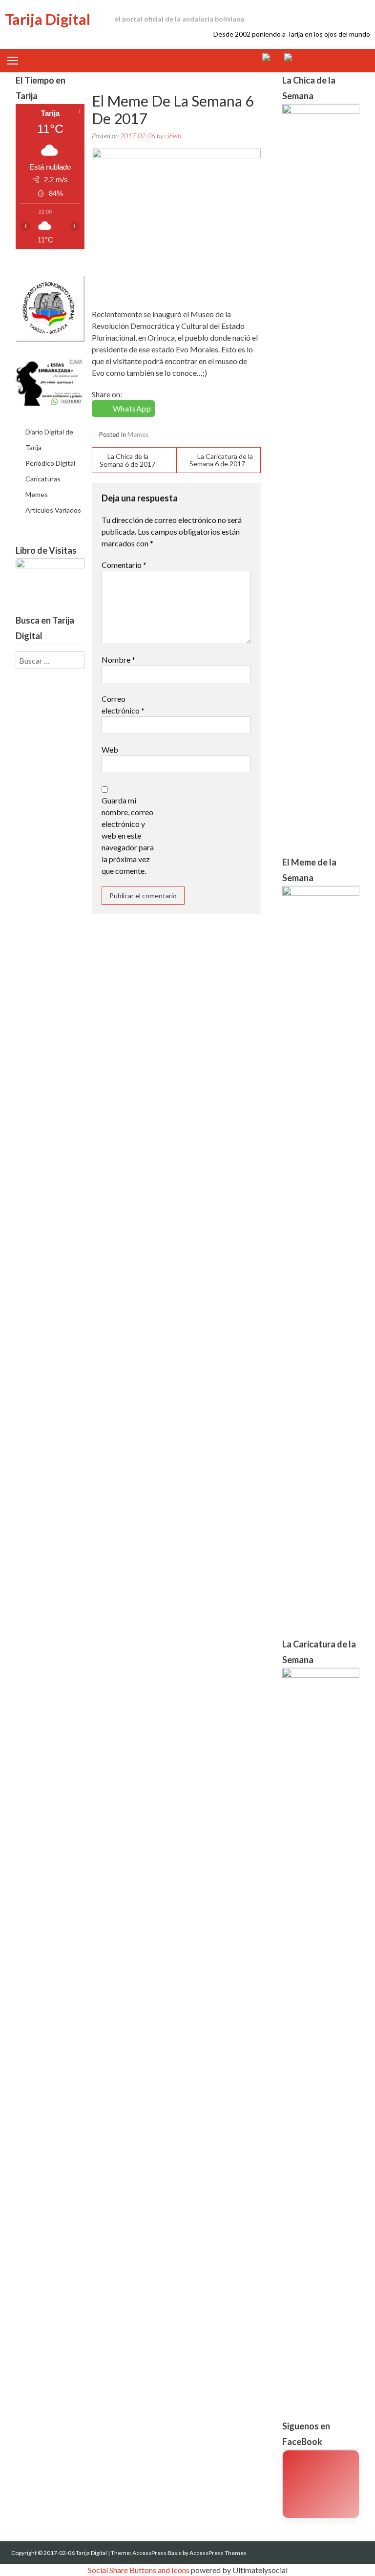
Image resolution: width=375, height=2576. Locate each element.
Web (110, 749)
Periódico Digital (50, 463)
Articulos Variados (53, 510)
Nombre (118, 660)
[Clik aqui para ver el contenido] (321, 2484)
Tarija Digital (48, 19)
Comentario (124, 565)
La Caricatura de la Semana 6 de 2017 (221, 460)
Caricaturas (43, 479)
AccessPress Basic (157, 2553)
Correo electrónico (123, 704)
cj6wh (173, 136)
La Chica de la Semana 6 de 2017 (127, 460)
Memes (138, 434)
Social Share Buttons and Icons (139, 2570)
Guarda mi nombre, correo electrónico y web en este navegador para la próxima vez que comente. (128, 835)
